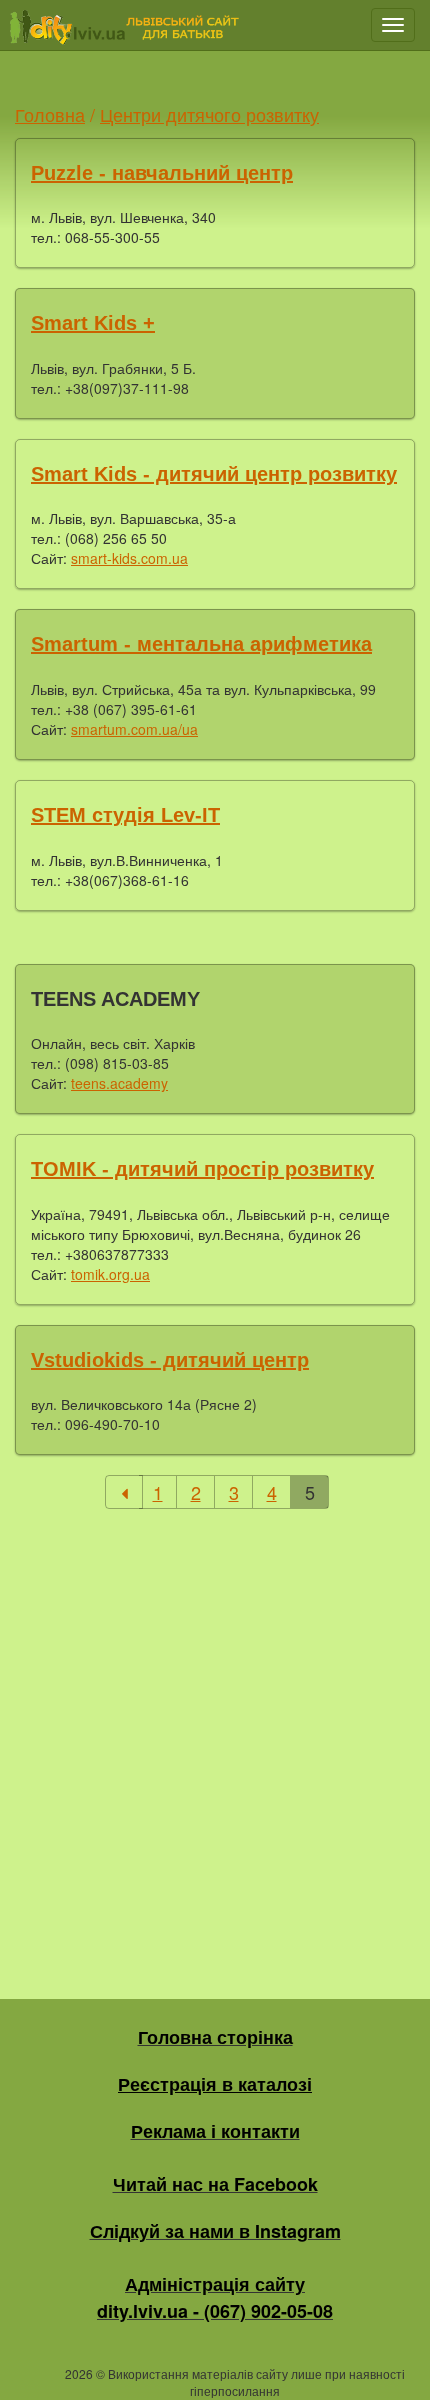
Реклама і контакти (215, 2131)
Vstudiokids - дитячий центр (170, 1360)
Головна (50, 114)
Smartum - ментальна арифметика (201, 644)
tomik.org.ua (110, 1274)
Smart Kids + (93, 323)
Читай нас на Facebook (215, 2184)
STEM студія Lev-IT (125, 815)
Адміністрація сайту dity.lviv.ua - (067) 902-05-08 (215, 2297)
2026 (79, 2373)
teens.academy (119, 1083)
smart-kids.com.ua (129, 558)
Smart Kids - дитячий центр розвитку (214, 474)
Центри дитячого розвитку (209, 114)
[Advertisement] (215, 1739)
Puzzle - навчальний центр (162, 173)
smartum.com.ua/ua (134, 729)
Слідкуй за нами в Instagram (215, 2231)
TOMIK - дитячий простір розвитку (202, 1169)
